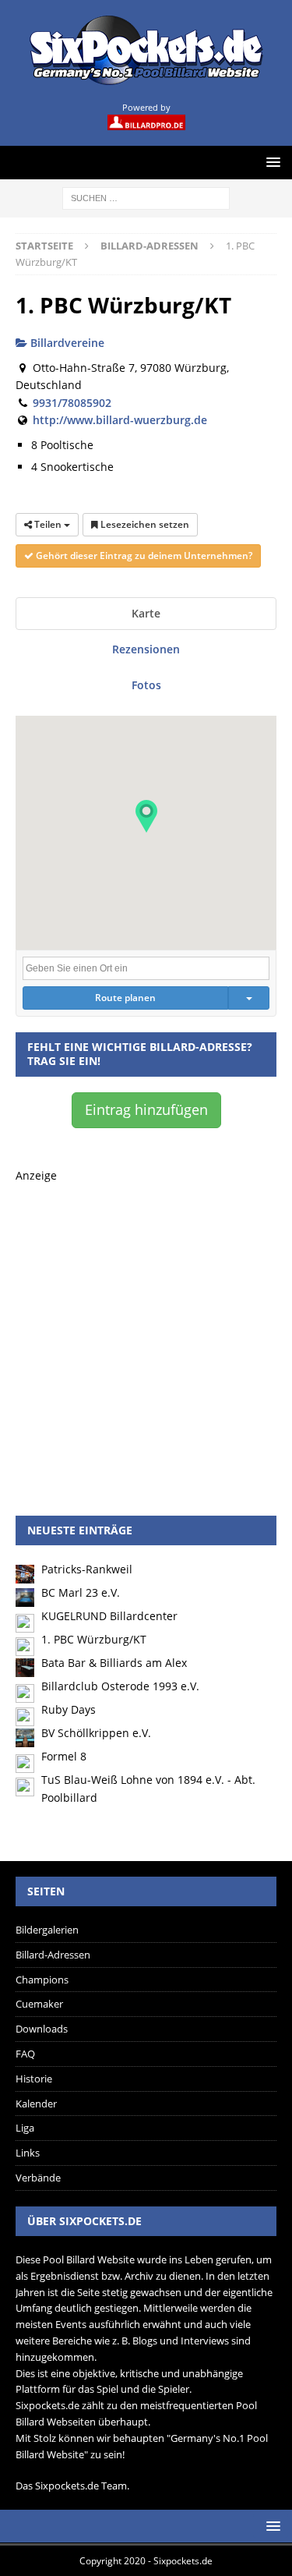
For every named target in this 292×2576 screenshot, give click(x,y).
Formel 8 (64, 1756)
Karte (146, 613)
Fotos (146, 685)
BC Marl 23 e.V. (81, 1592)
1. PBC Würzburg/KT (94, 1639)
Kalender (36, 2104)
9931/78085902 (72, 403)
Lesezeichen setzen (144, 524)
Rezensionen (146, 649)
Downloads (42, 2029)
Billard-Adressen (53, 1955)
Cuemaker (39, 2004)
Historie (34, 2079)
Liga (25, 2128)
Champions (42, 1980)
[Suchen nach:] (146, 197)
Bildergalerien (47, 1930)
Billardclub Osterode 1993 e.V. (120, 1686)
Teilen (48, 524)
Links (28, 2153)
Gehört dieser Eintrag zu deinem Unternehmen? (143, 556)
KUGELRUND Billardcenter (109, 1616)
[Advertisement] (146, 1330)
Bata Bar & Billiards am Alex (114, 1663)
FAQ (25, 2054)
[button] (146, 816)
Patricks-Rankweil (87, 1569)
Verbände (38, 2178)
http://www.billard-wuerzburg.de (120, 420)
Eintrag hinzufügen (146, 1109)
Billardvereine (66, 343)
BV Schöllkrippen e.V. (96, 1733)
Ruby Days (69, 1709)
